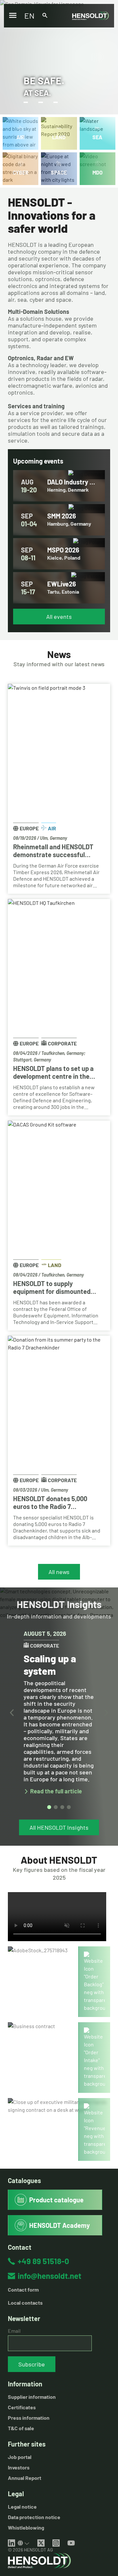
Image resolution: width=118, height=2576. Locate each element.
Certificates (22, 2407)
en (29, 16)
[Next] (106, 1713)
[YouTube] (71, 2543)
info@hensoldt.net (49, 2276)
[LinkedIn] (11, 2543)
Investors (19, 2467)
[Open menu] (13, 16)
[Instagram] (56, 2543)
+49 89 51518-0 (43, 2261)
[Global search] (45, 16)
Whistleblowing (26, 2527)
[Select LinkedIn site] (24, 2543)
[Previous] (12, 1713)
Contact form (23, 2289)
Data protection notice (34, 2517)
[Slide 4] (69, 1807)
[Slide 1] (49, 1807)
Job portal (20, 2457)
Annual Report (25, 2478)
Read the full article (56, 1791)
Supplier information (32, 2397)
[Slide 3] (62, 1807)
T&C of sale (21, 2428)
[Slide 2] (56, 1807)
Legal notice (22, 2507)
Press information (29, 2418)
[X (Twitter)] (41, 2543)
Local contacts (25, 2303)
